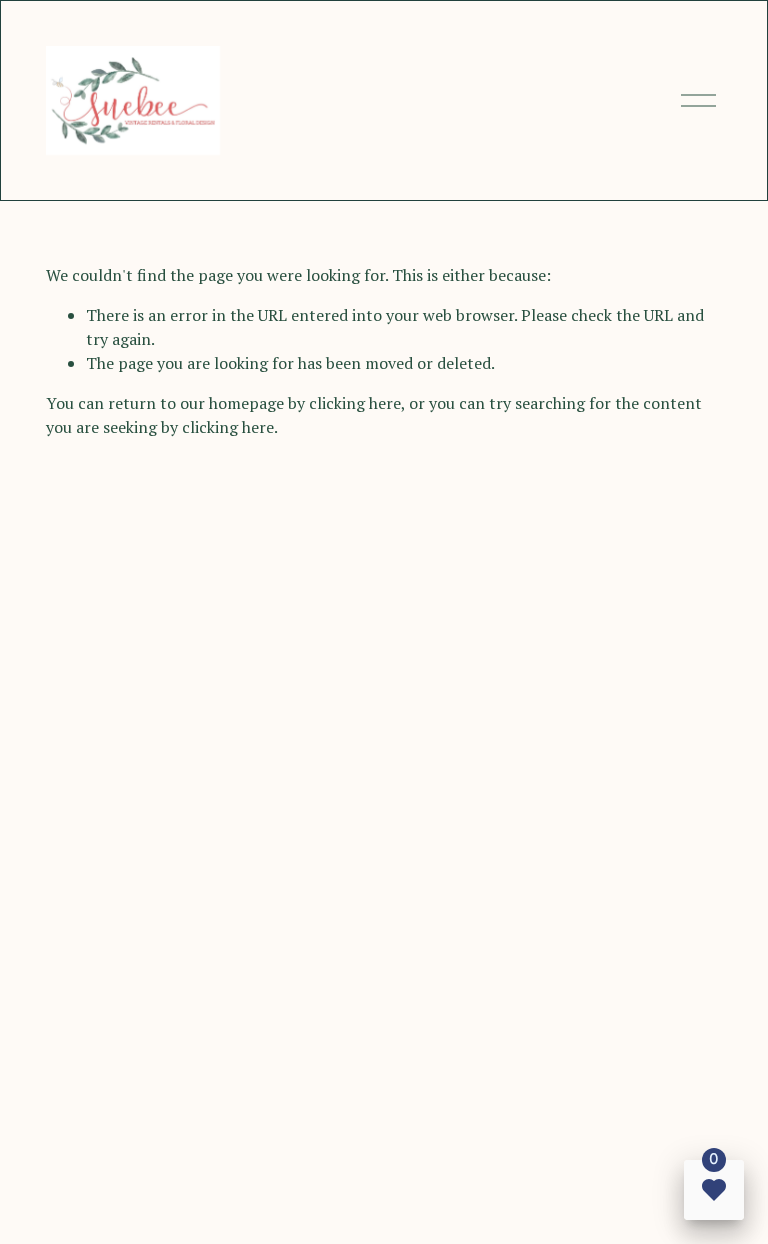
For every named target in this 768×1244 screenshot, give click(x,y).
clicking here (355, 403)
